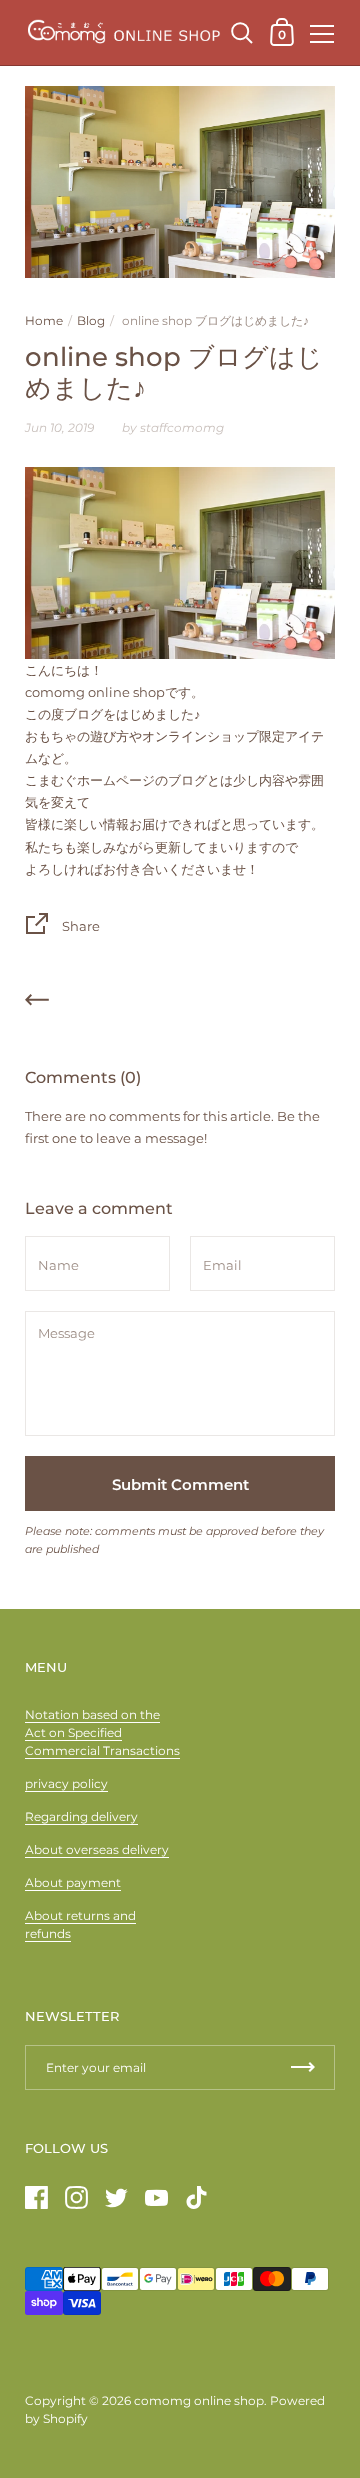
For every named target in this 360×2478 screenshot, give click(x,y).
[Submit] (303, 2067)
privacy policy (66, 1783)
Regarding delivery (81, 1816)
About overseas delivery (97, 1849)
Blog (91, 320)
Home (44, 320)
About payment (73, 1882)
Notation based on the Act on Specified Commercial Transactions (102, 1732)
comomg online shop (199, 2400)
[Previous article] (37, 1003)
